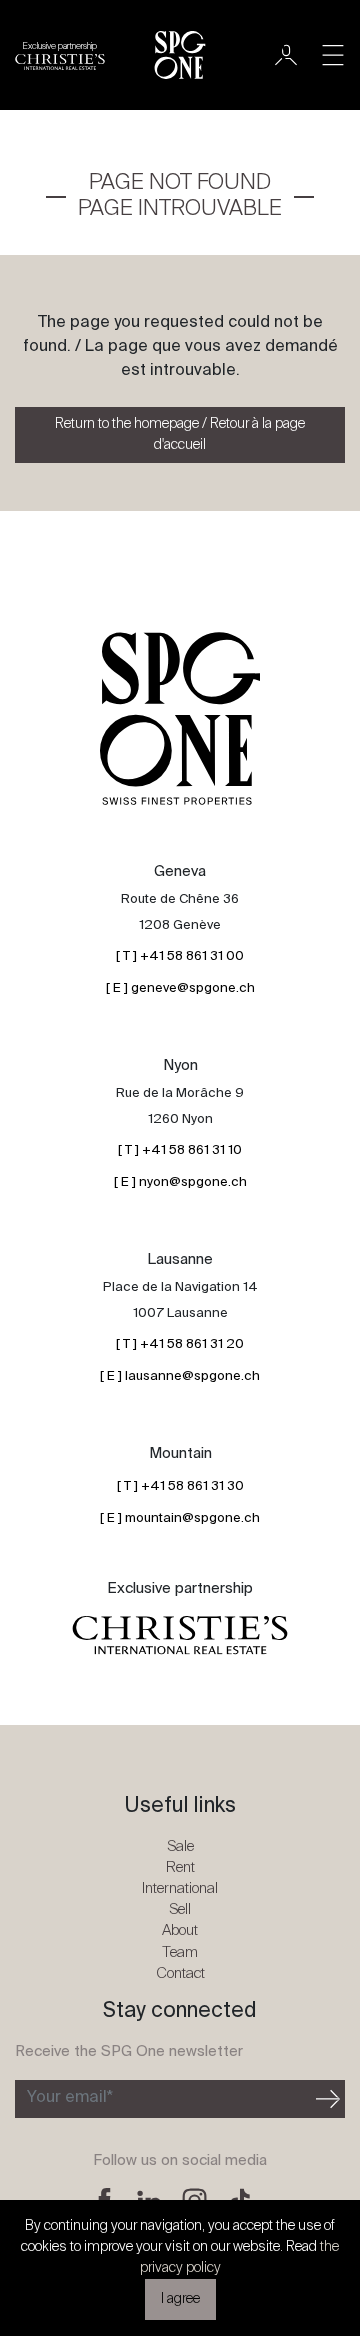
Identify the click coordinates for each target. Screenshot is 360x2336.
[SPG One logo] (180, 55)
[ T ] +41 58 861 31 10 (180, 1150)
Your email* (70, 2098)
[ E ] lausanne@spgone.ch (180, 1376)
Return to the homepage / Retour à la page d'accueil (180, 434)
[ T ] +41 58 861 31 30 (180, 1486)
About (180, 1930)
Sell (180, 1909)
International (180, 1888)
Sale (180, 1846)
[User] (286, 55)
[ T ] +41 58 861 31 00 (180, 956)
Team (180, 1952)
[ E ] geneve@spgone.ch (180, 988)
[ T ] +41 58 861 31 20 (180, 1344)
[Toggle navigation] (333, 55)
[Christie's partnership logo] (180, 1636)
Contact (180, 1973)
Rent (180, 1867)
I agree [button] (180, 2299)
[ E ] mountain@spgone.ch (180, 1518)
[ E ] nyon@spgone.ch (180, 1182)
